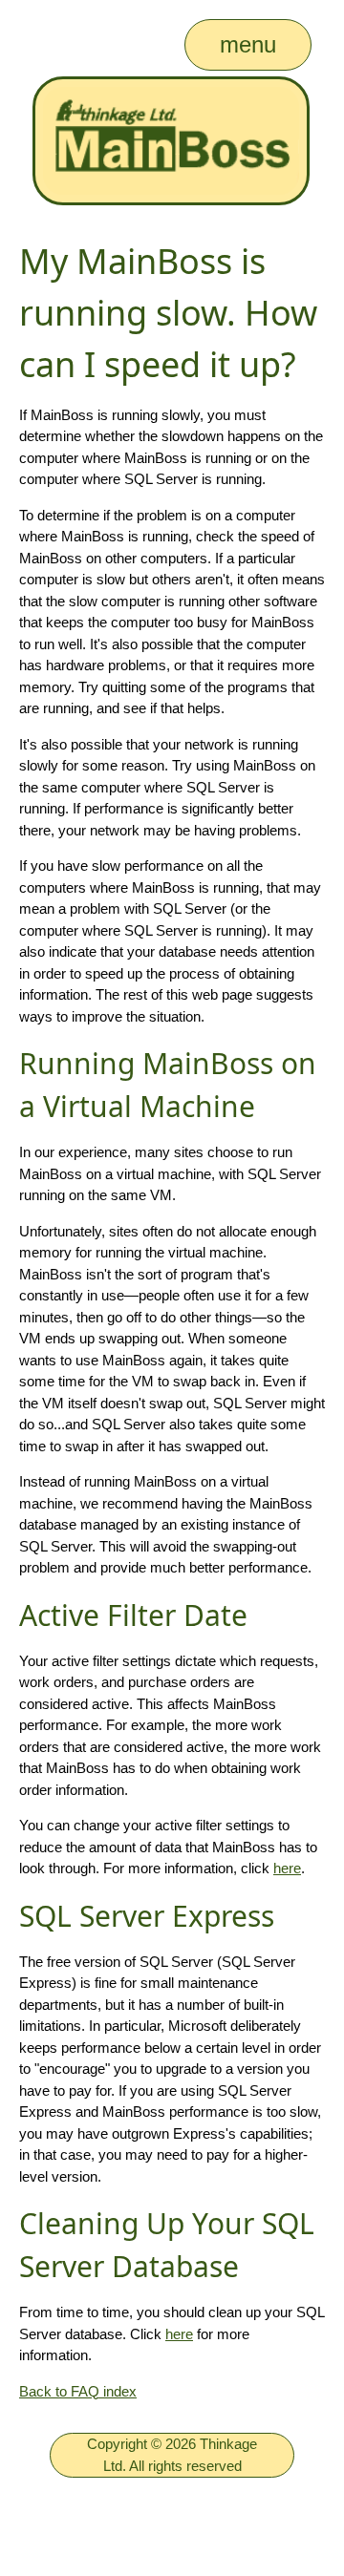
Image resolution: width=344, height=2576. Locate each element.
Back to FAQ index (78, 2391)
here (287, 1868)
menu (248, 44)
